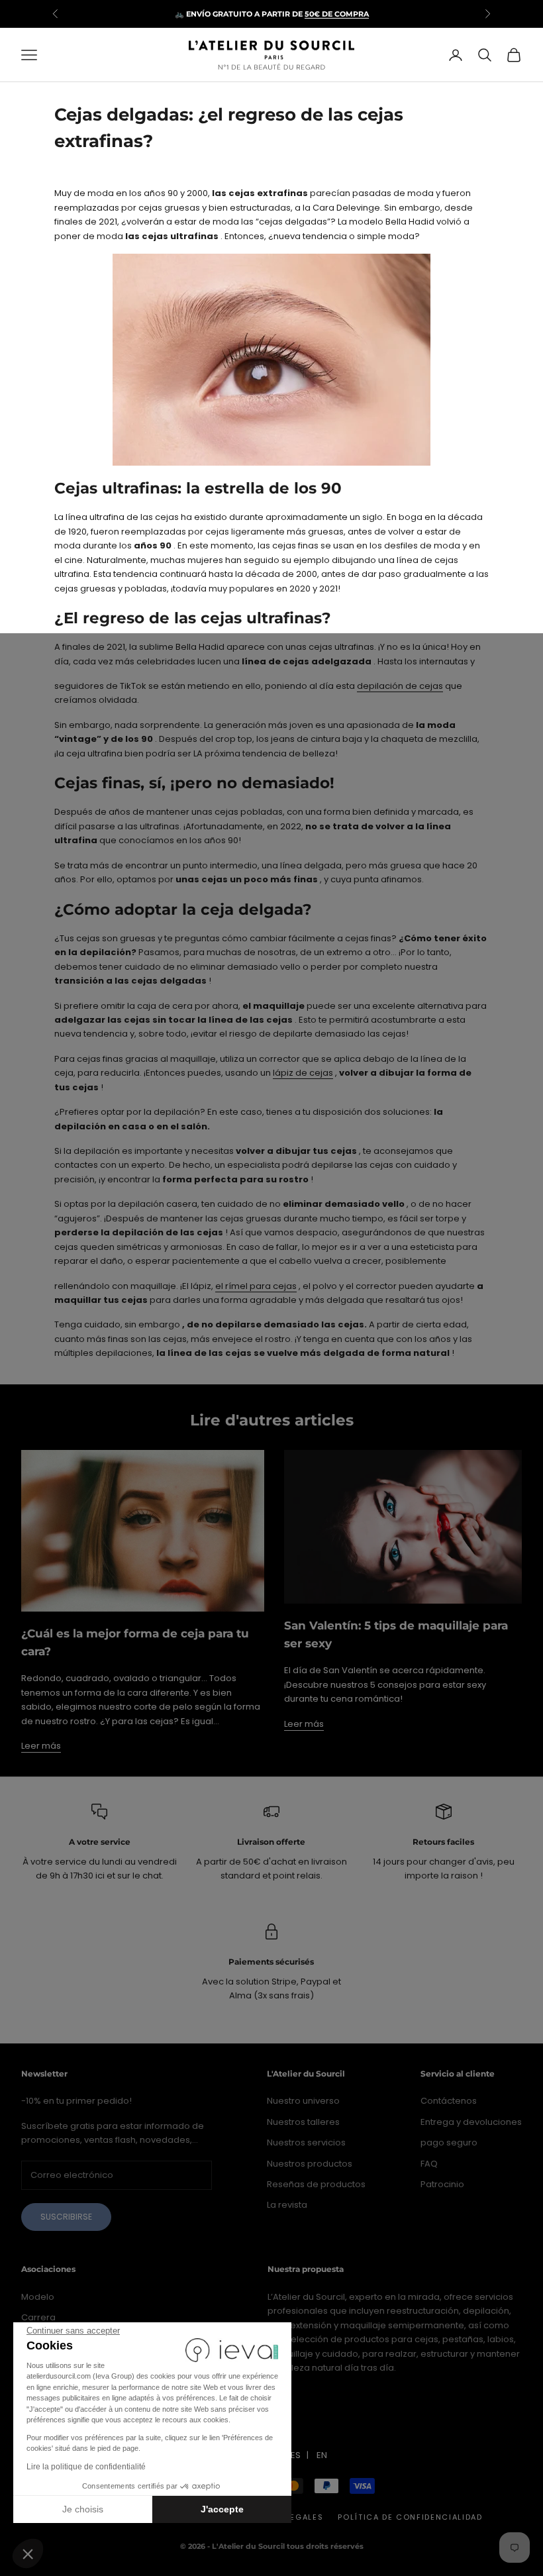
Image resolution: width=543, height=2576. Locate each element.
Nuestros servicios (306, 2142)
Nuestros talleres (303, 2122)
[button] (28, 2553)
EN (322, 2455)
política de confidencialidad (410, 2517)
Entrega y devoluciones (471, 2122)
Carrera (38, 2317)
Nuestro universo (303, 2101)
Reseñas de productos (316, 2184)
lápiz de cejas (303, 1073)
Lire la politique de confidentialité (86, 2467)
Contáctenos (449, 2101)
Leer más (41, 1746)
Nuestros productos (310, 2164)
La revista (287, 2205)
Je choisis (83, 2509)
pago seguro (449, 2142)
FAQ (429, 2164)
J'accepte (222, 2509)
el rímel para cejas (256, 1286)
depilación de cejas (400, 686)
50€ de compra (337, 14)
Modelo (38, 2297)
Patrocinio (442, 2184)
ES (296, 2455)
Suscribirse (66, 2217)
